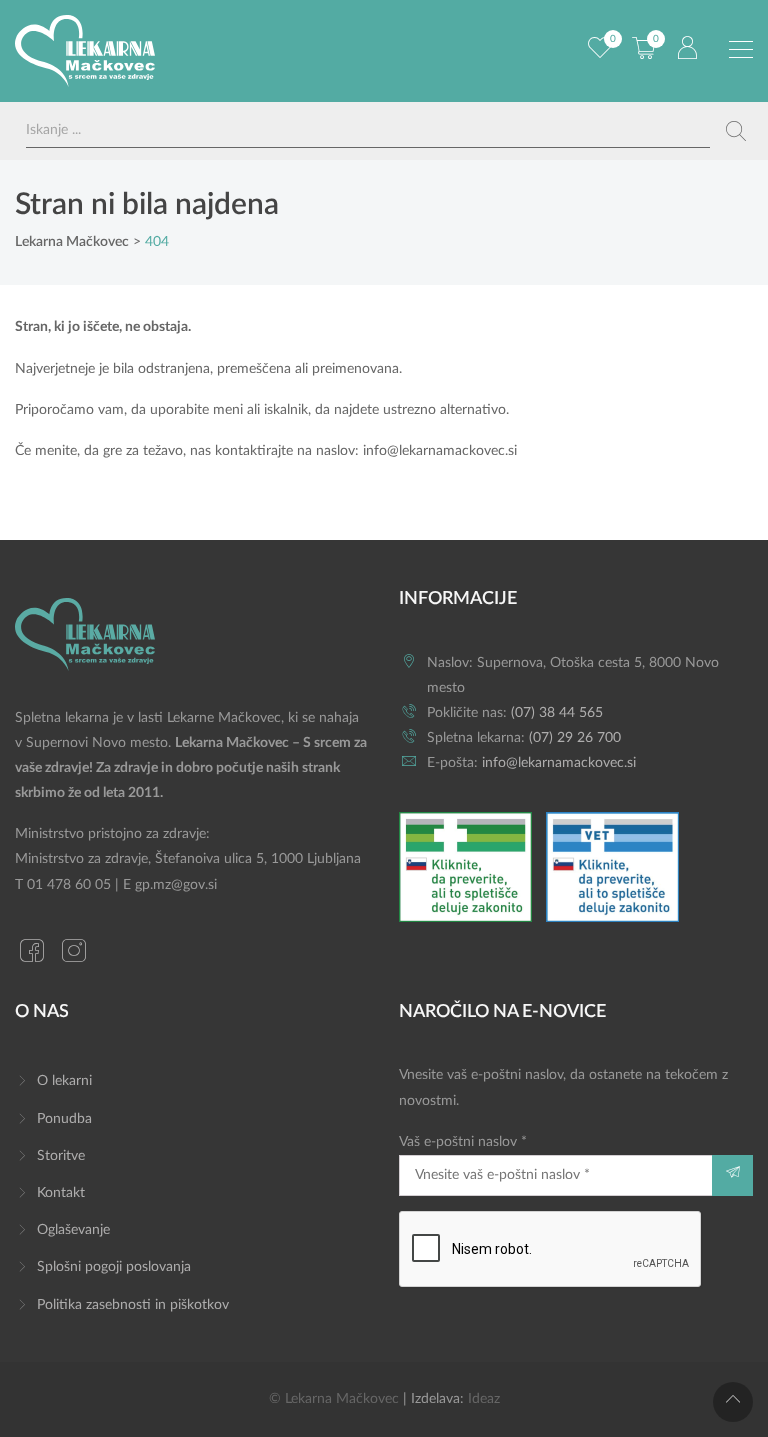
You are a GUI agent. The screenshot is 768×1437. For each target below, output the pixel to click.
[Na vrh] (733, 1402)
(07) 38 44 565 (557, 713)
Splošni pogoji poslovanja (114, 1267)
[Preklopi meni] (741, 50)
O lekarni (64, 1081)
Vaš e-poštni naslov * (463, 1142)
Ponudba (64, 1119)
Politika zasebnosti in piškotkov (133, 1305)
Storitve (61, 1156)
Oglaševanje (73, 1230)
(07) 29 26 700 (575, 738)
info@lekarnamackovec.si (440, 451)
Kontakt (61, 1193)
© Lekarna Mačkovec (334, 1399)
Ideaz (484, 1399)
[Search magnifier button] (736, 131)
